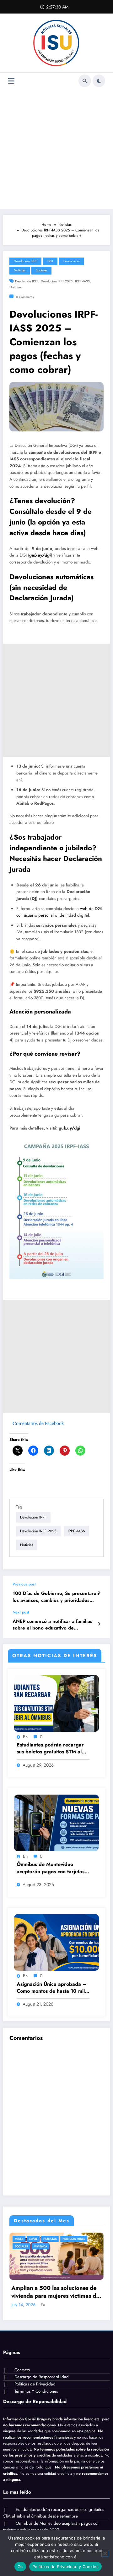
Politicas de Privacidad (35, 2390)
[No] (105, 2553)
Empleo (27, 2239)
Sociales (41, 270)
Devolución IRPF (25, 261)
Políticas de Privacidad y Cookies (65, 2567)
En (25, 1737)
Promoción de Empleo (38, 2246)
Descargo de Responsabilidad (42, 2383)
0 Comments (25, 297)
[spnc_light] (99, 81)
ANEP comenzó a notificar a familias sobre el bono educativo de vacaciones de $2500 (52, 1625)
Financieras (71, 261)
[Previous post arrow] (99, 1593)
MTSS (42, 2239)
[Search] (85, 81)
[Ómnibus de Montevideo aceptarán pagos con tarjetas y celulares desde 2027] (56, 1823)
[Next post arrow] (99, 1624)
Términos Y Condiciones (36, 2397)
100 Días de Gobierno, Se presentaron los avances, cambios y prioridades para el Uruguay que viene (56, 1597)
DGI (50, 261)
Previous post (24, 1584)
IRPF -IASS (82, 281)
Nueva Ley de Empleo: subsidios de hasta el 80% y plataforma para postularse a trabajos (63, 2298)
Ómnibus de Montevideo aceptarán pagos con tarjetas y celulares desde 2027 (53, 1868)
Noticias (20, 270)
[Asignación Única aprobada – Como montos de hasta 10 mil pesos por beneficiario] (56, 1942)
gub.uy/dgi (40, 555)
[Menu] (11, 81)
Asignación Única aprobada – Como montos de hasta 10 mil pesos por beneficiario (52, 1988)
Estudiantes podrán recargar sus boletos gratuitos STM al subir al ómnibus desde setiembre (50, 1749)
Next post (21, 1612)
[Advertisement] (56, 149)
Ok (20, 2567)
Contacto (22, 2376)
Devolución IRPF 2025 (57, 281)
